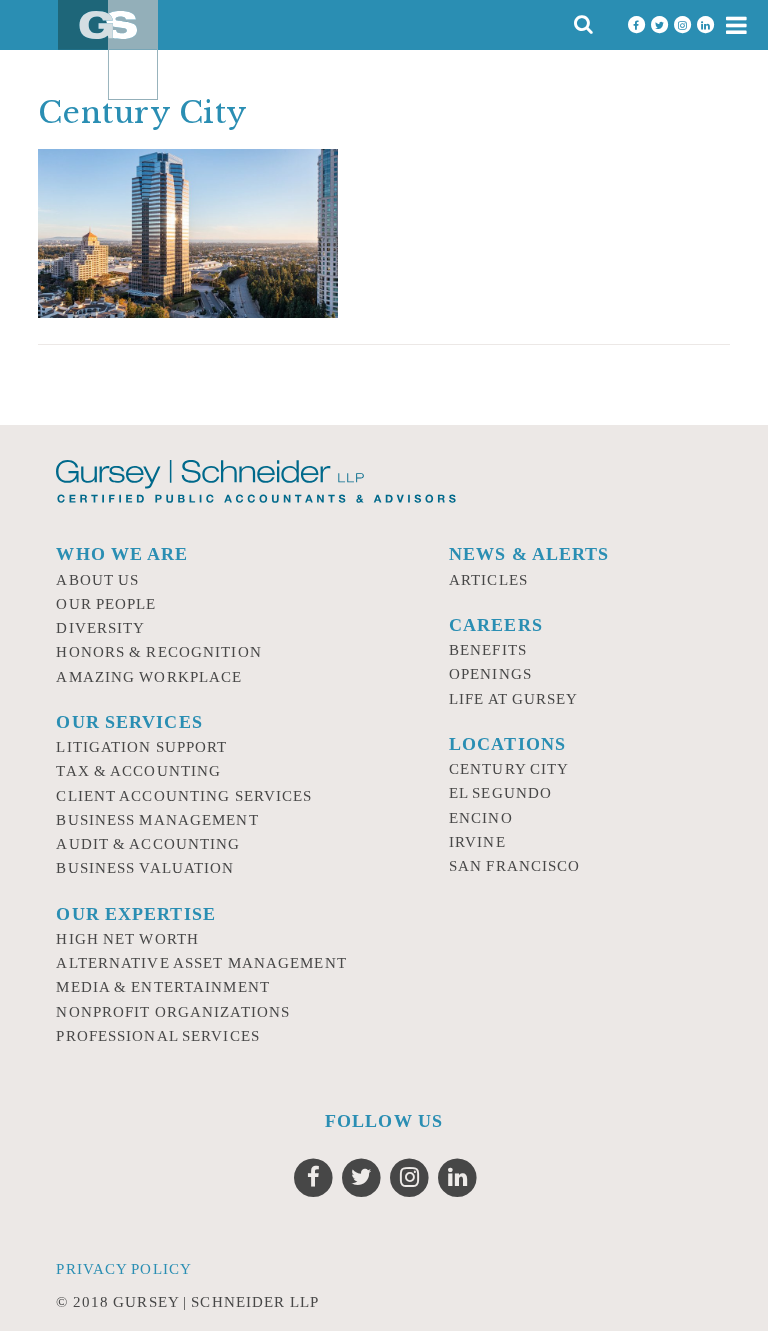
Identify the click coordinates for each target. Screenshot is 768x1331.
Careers (496, 625)
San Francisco (515, 866)
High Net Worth (127, 939)
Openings (490, 674)
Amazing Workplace (149, 677)
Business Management (157, 820)
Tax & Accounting (138, 771)
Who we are (122, 554)
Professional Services (158, 1036)
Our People (106, 604)
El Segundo (500, 793)
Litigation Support (141, 747)
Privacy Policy (124, 1269)
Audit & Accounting (148, 844)
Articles (488, 580)
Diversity (100, 628)
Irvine (477, 842)
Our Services (129, 722)
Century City (509, 769)
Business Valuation (145, 868)
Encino (481, 818)
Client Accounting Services (184, 796)
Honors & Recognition (158, 652)
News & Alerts (529, 554)
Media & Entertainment (163, 987)
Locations (507, 744)
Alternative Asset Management (201, 963)
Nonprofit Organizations (173, 1012)
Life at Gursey (514, 699)
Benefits (488, 650)
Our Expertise (136, 914)
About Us (97, 580)
